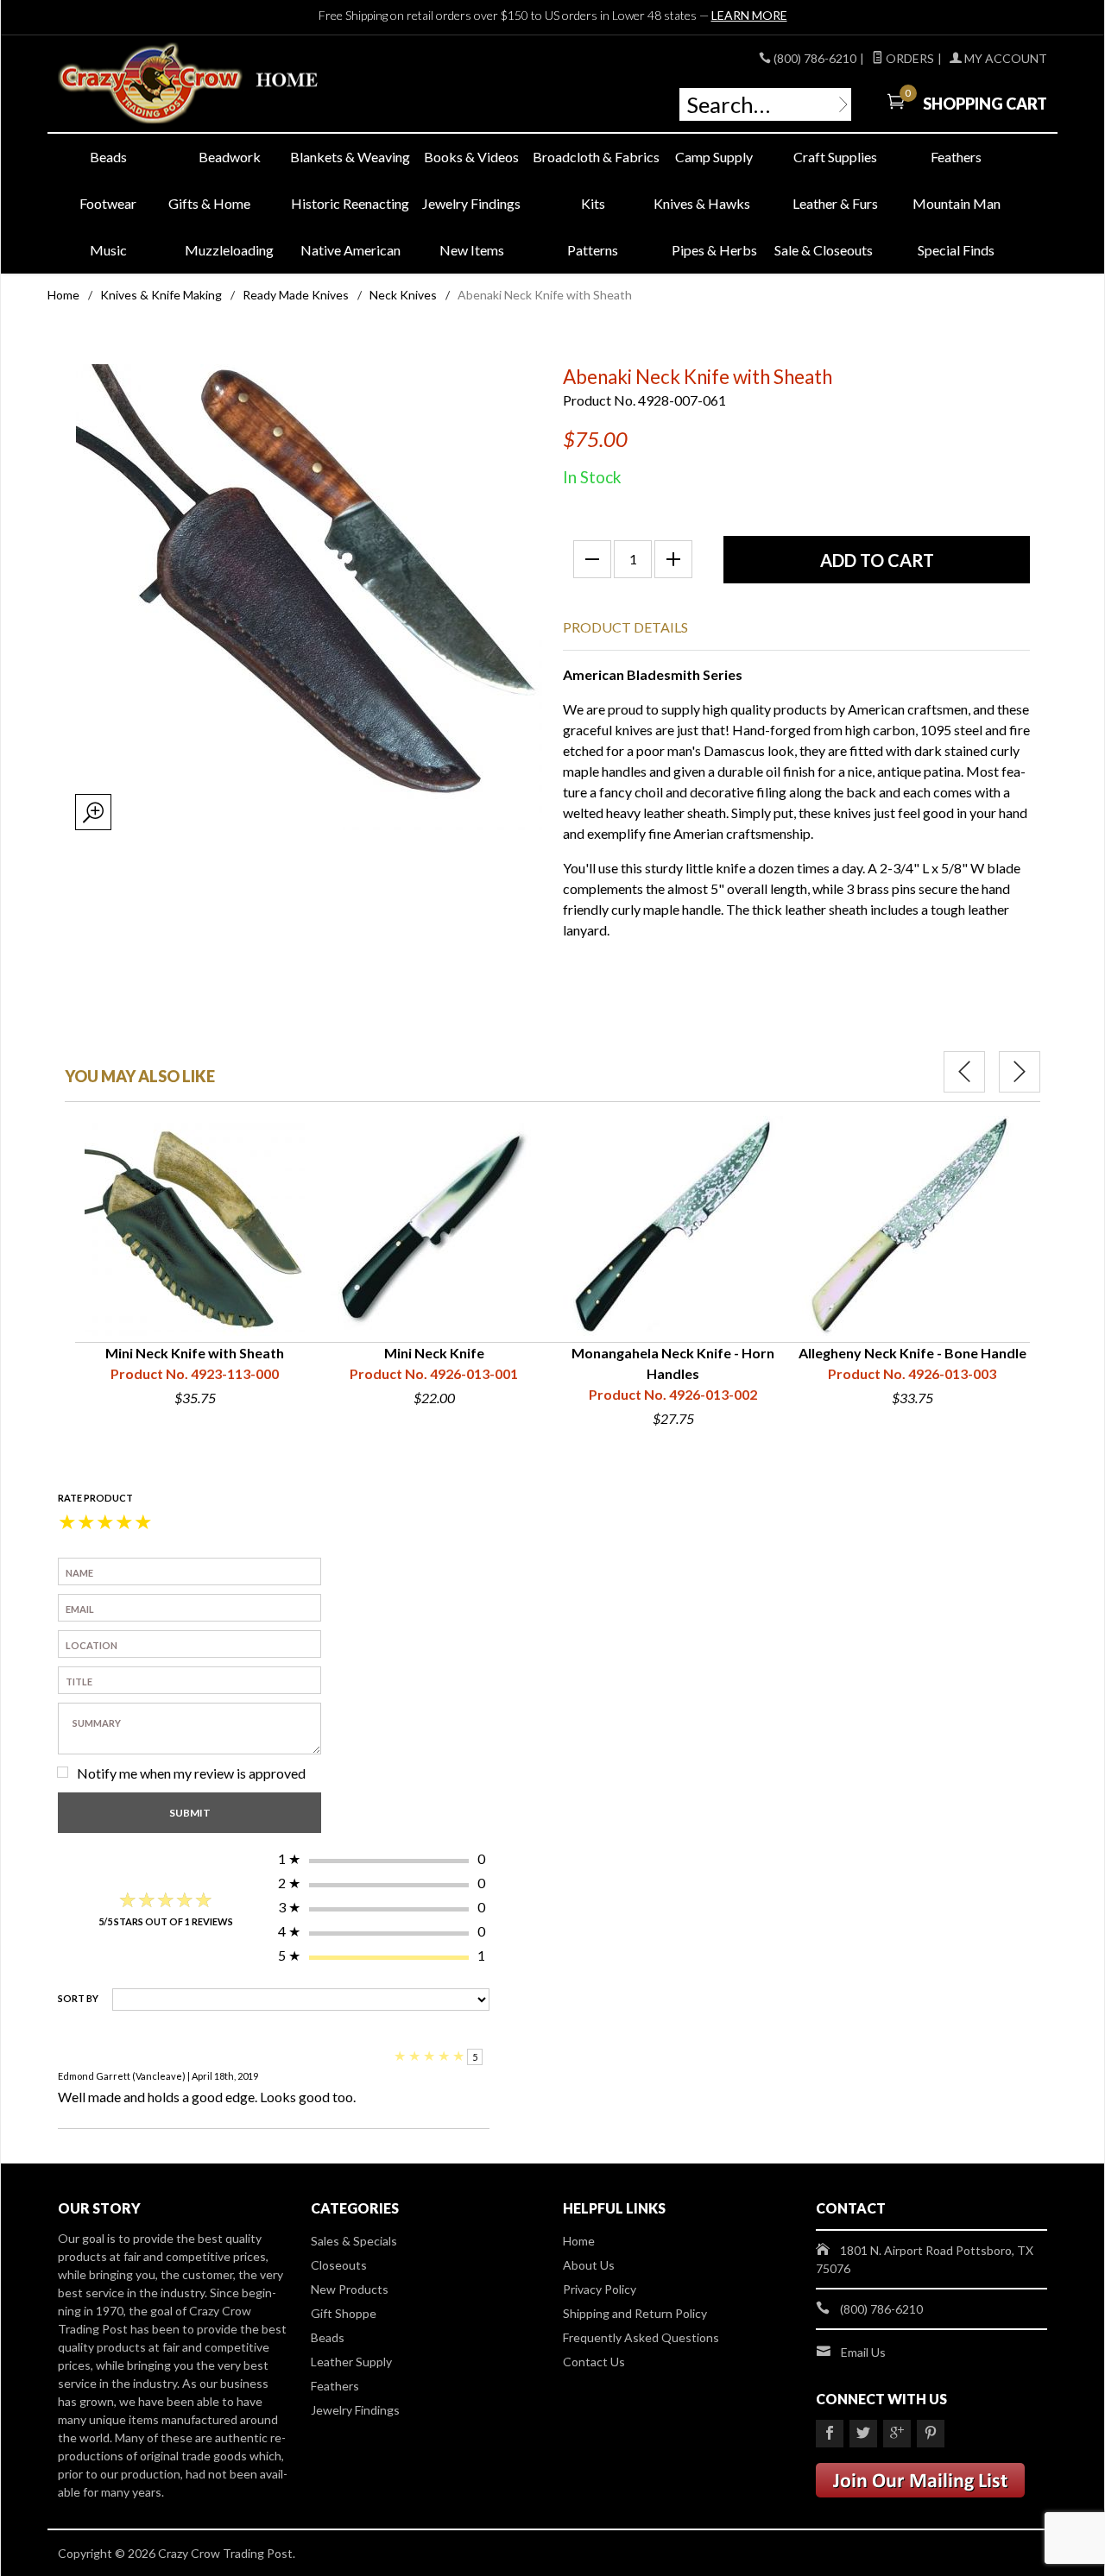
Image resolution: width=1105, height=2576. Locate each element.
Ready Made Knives (296, 295)
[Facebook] (830, 2434)
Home (63, 295)
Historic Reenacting (350, 203)
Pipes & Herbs (714, 250)
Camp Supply (714, 157)
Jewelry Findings (471, 203)
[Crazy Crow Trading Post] (216, 84)
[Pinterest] (931, 2434)
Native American (350, 250)
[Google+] (897, 2434)
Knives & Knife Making (161, 295)
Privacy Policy (600, 2289)
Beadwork (230, 157)
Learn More (749, 15)
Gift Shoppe (344, 2313)
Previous (964, 1072)
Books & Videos (471, 157)
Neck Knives (403, 295)
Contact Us (594, 2362)
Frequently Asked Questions (641, 2337)
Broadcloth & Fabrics (593, 157)
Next (1020, 1072)
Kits (593, 203)
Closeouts (339, 2265)
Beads (108, 157)
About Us (589, 2265)
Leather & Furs (835, 203)
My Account (1004, 58)
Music (108, 250)
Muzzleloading (229, 250)
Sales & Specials (354, 2241)
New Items (472, 250)
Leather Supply (351, 2362)
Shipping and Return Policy (635, 2313)
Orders (909, 58)
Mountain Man (957, 203)
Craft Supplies (835, 157)
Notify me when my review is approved (191, 1773)
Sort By (78, 1998)
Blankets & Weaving (350, 157)
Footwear (108, 203)
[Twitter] (863, 2434)
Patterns (593, 250)
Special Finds (956, 250)
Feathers (956, 157)
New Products (350, 2289)
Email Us (863, 2352)
